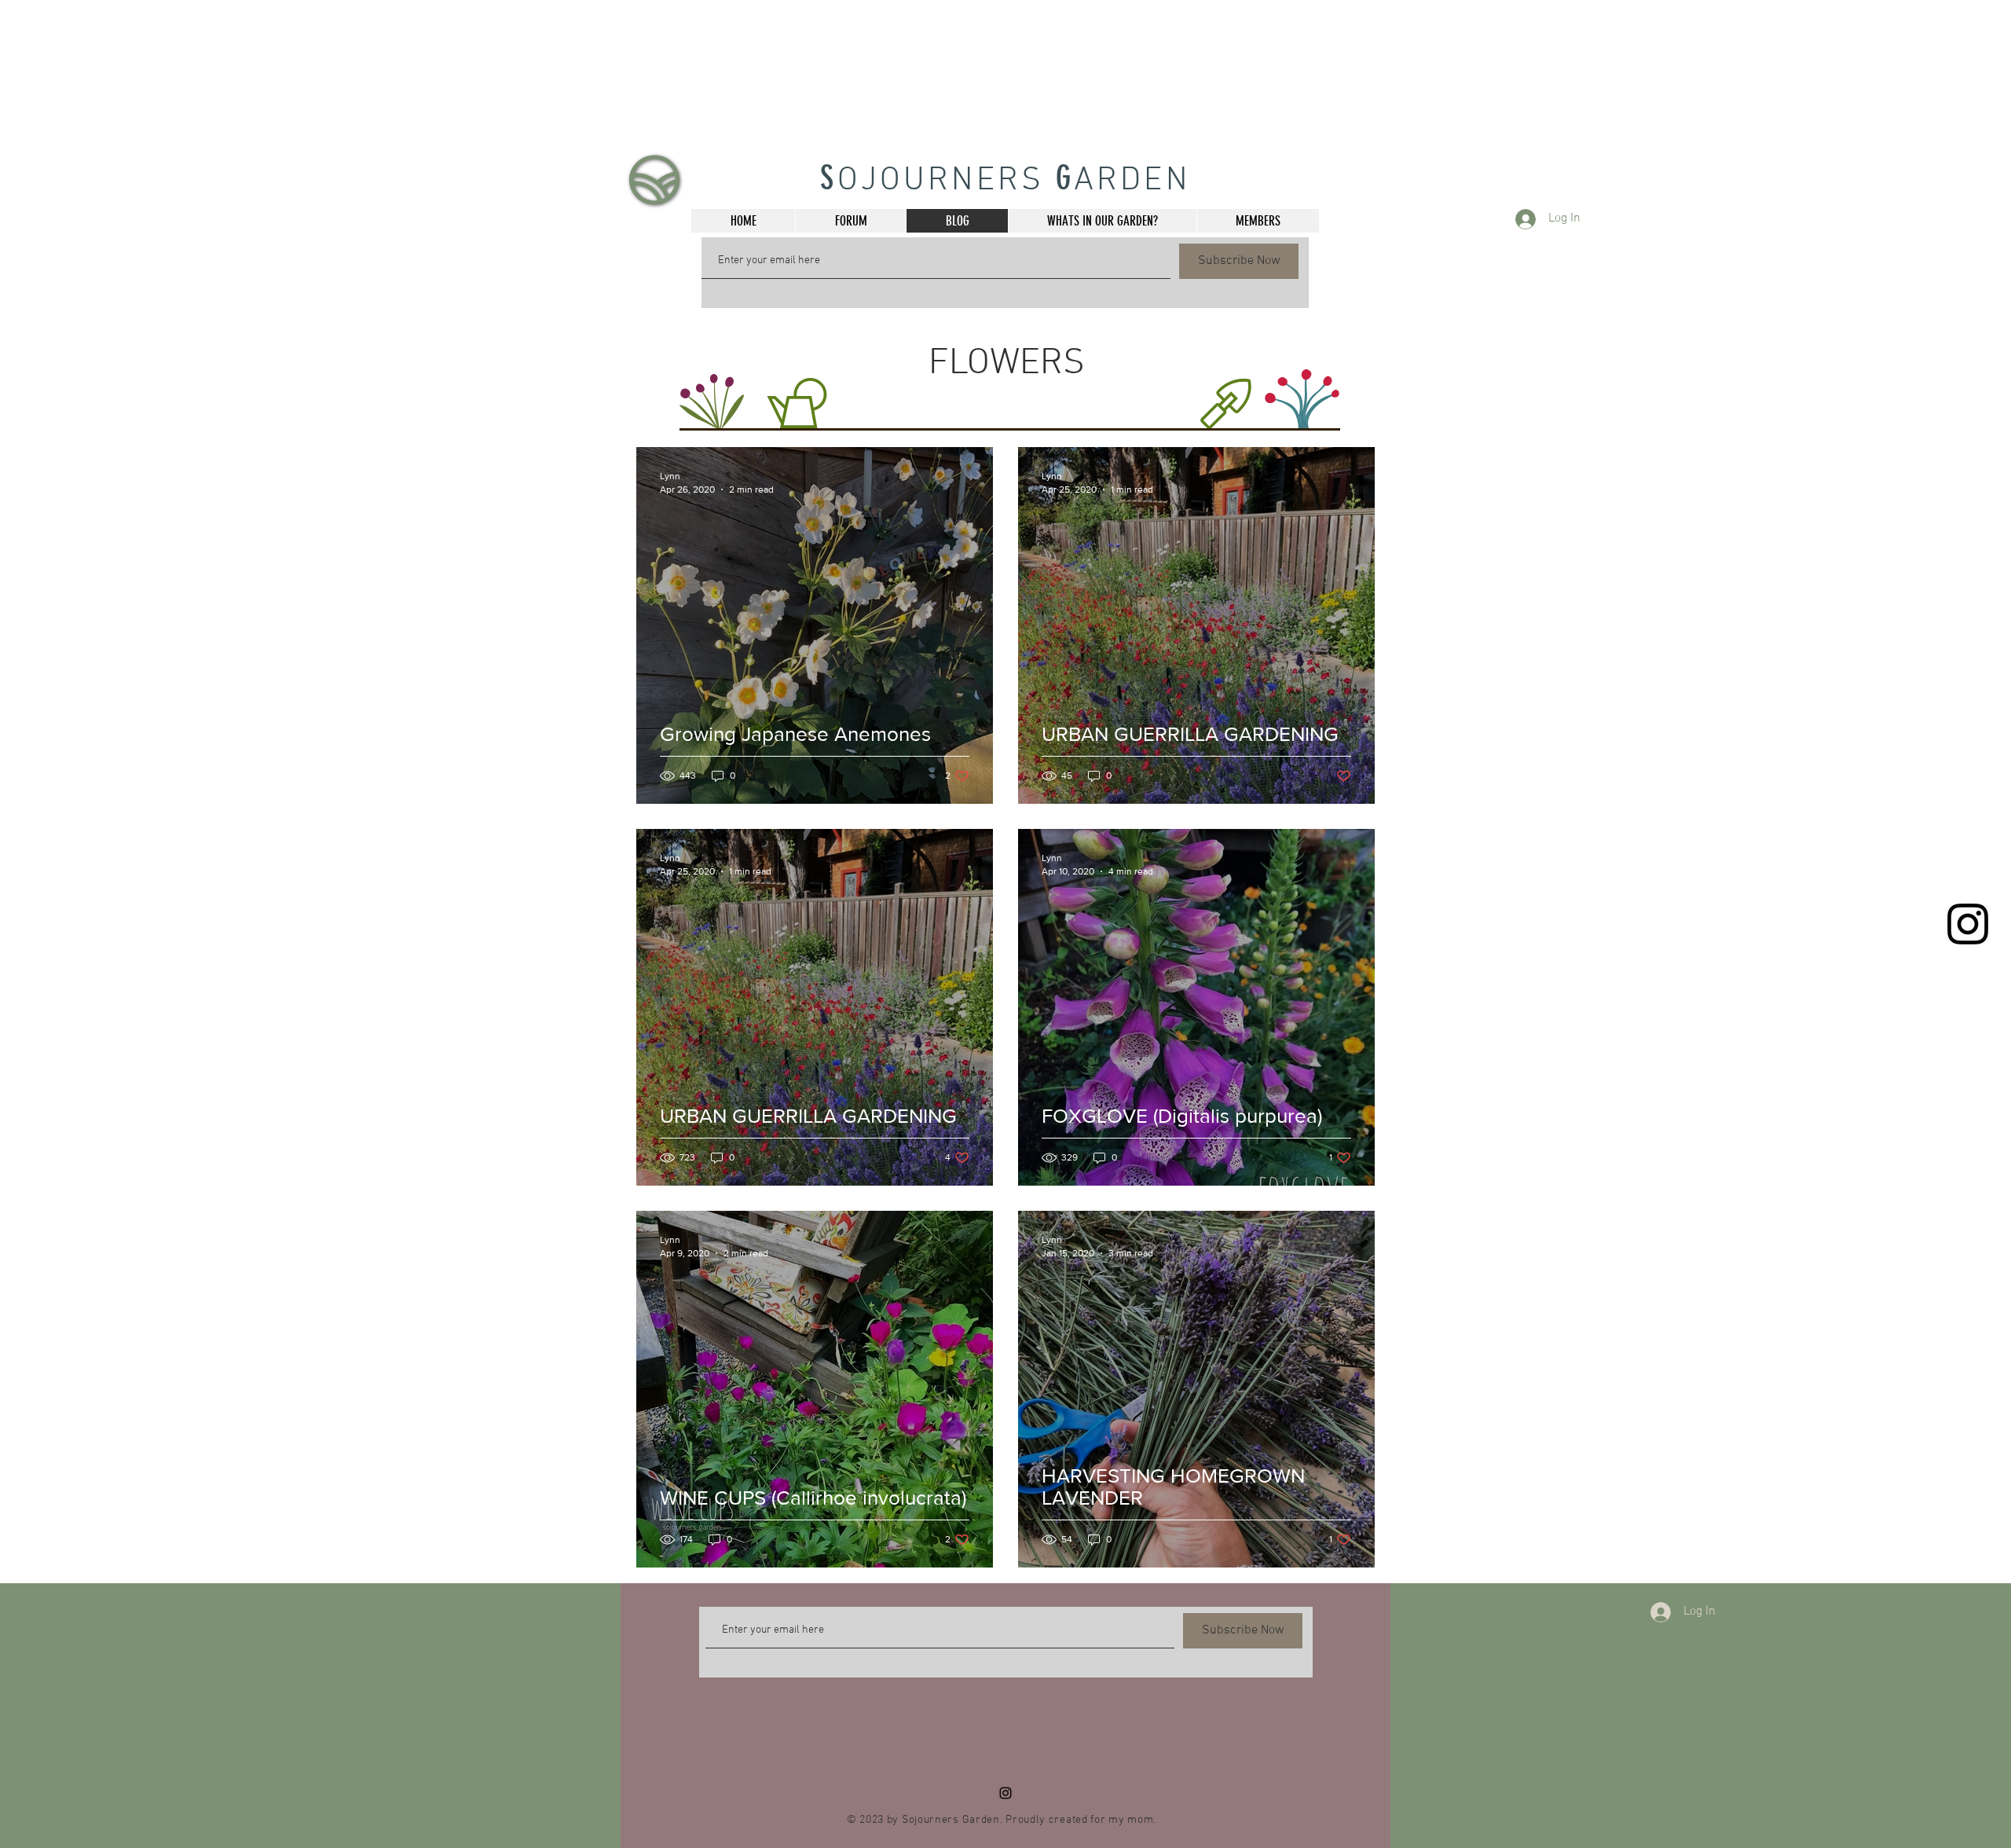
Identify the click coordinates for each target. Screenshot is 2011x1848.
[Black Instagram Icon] (1968, 924)
